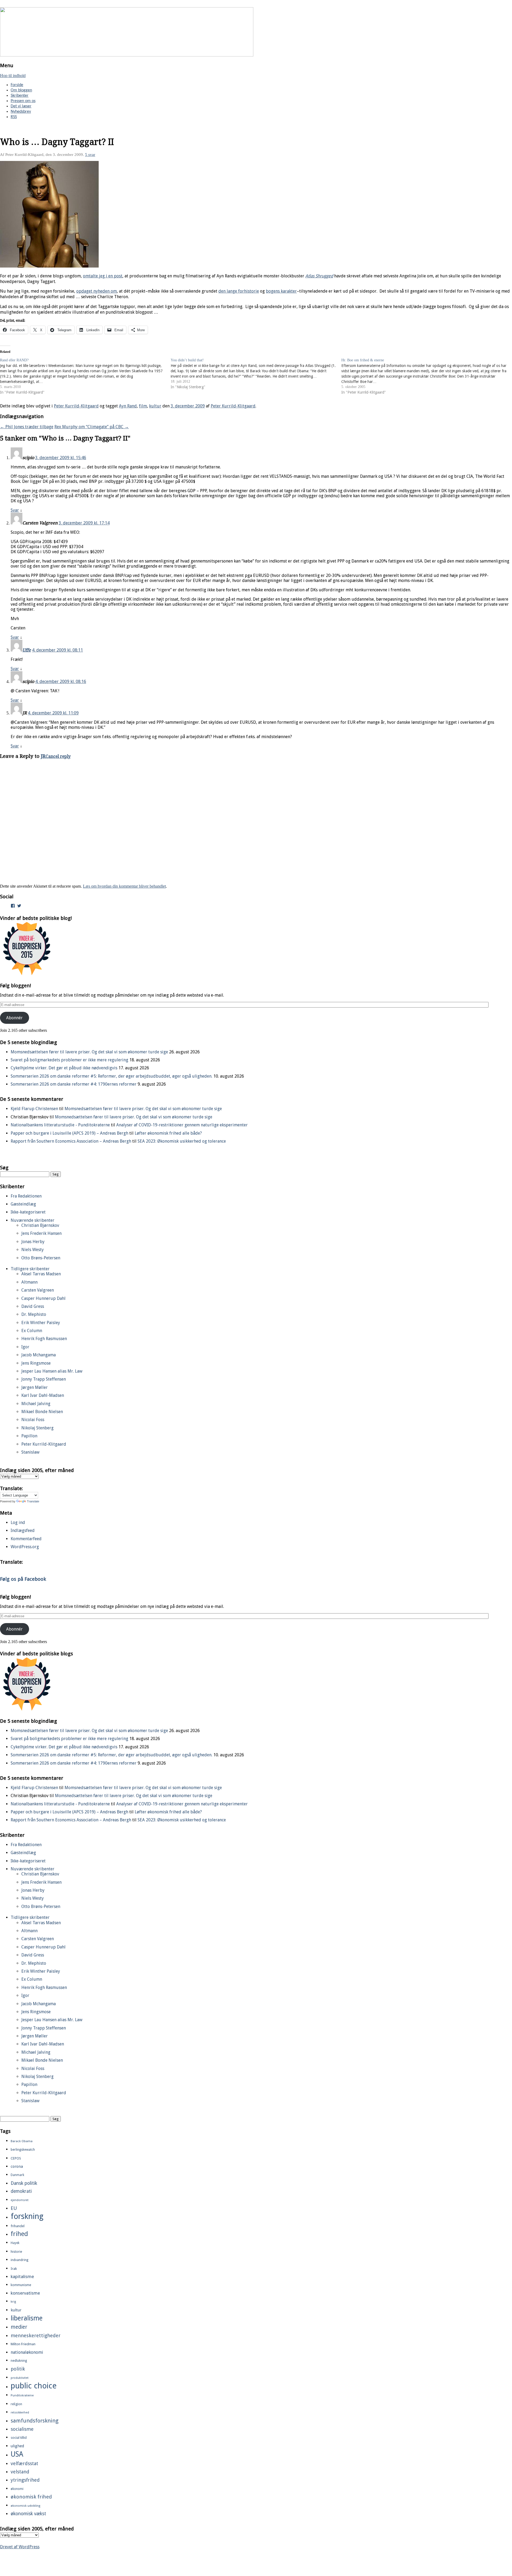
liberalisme (27, 2318)
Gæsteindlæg (23, 1204)
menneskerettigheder (36, 2336)
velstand (20, 2472)
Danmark (17, 2175)
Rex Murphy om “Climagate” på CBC (92, 427)
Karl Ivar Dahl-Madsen (43, 1395)
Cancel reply (58, 756)
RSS (14, 117)
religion (16, 2404)
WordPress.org (25, 1547)
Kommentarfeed (26, 1539)
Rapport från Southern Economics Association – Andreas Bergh (71, 1141)
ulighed (17, 2446)
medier (19, 2327)
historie (16, 2252)
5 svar (90, 155)
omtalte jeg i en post (103, 276)
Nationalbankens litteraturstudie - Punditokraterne (60, 1125)
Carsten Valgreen (38, 1290)
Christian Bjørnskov (40, 1225)
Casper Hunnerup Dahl (43, 1298)
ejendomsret (20, 2200)
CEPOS (16, 2158)
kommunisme (21, 2285)
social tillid (19, 2438)
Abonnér (14, 1018)
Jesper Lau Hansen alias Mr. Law (52, 1371)
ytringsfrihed (25, 2480)
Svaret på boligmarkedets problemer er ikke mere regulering (69, 1060)
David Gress (33, 1306)
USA (17, 2454)
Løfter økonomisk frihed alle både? (168, 1133)
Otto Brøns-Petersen (41, 1258)
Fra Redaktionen (26, 1196)
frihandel (18, 2226)
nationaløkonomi (27, 2352)
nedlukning (19, 2361)
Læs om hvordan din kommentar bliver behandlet (124, 886)
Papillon (29, 1436)
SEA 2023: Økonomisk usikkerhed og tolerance (182, 1141)
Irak (14, 2268)
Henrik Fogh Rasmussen (44, 1339)
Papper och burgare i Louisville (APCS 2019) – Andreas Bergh (69, 1133)
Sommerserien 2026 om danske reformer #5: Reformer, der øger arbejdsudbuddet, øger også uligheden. (111, 1076)
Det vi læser (21, 106)
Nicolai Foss (33, 1420)
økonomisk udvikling (25, 2506)
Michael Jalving (36, 1404)
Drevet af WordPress (20, 2547)
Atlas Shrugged (319, 276)
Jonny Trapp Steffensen (44, 1379)
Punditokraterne (22, 2395)
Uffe (27, 650)
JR (43, 756)
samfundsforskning (35, 2421)
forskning (27, 2216)
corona (17, 2166)
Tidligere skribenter (30, 1269)
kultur (155, 406)
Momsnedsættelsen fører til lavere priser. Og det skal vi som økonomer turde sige (89, 1052)
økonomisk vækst (28, 2514)
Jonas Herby (33, 1242)
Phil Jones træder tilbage (27, 427)
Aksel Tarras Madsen (41, 1274)
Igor (25, 1347)
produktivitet (20, 2378)
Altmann (29, 1282)
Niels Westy (33, 1250)
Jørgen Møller (35, 1387)
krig (13, 2302)
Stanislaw (30, 1452)
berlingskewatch (23, 2150)
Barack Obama (22, 2141)
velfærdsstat (24, 2463)
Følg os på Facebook (23, 1579)
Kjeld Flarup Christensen (34, 1109)
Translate (33, 1501)
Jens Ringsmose (36, 1363)
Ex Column (32, 1331)
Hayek (15, 2243)
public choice (34, 2386)
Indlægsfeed (23, 1530)
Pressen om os (23, 101)
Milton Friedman (23, 2344)
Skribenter (20, 96)
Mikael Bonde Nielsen (42, 1412)
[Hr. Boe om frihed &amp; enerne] (427, 376)
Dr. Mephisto (34, 1314)
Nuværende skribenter (33, 1220)
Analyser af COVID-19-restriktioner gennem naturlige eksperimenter (182, 1125)
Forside (17, 85)
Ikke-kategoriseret (28, 1212)
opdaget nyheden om (97, 291)
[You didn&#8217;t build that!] (256, 374)
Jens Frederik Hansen (41, 1233)
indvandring (19, 2260)
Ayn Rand (128, 406)
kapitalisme (22, 2276)
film (143, 406)
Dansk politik (24, 2183)
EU (14, 2208)
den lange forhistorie (239, 291)
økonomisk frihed (31, 2497)
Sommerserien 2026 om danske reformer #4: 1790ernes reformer (74, 1084)
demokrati (21, 2191)
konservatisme (25, 2293)
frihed (19, 2234)
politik (18, 2369)
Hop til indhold (13, 76)
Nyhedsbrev (21, 112)
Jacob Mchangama (39, 1355)
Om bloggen (21, 90)
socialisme (22, 2429)
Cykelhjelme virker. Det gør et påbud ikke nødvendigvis (64, 1068)
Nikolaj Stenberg (37, 1428)
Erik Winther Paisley (41, 1323)
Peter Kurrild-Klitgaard (76, 406)
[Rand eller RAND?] (85, 376)
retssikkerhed (20, 2413)
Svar (15, 510)
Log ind (18, 1522)
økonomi (17, 2489)
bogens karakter (281, 291)
